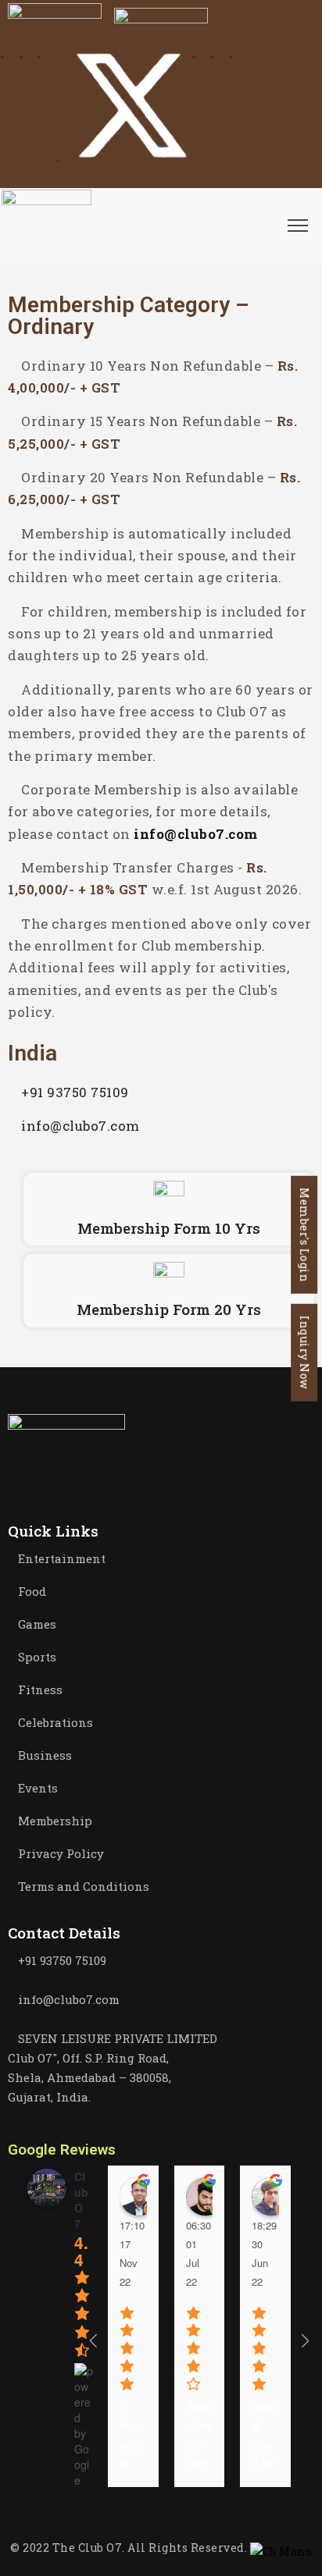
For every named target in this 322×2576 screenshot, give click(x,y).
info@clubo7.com (196, 834)
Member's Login (304, 1234)
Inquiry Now (304, 1352)
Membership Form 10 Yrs (169, 1228)
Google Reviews (62, 2150)
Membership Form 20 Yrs (169, 1309)
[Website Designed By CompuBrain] (281, 2548)
